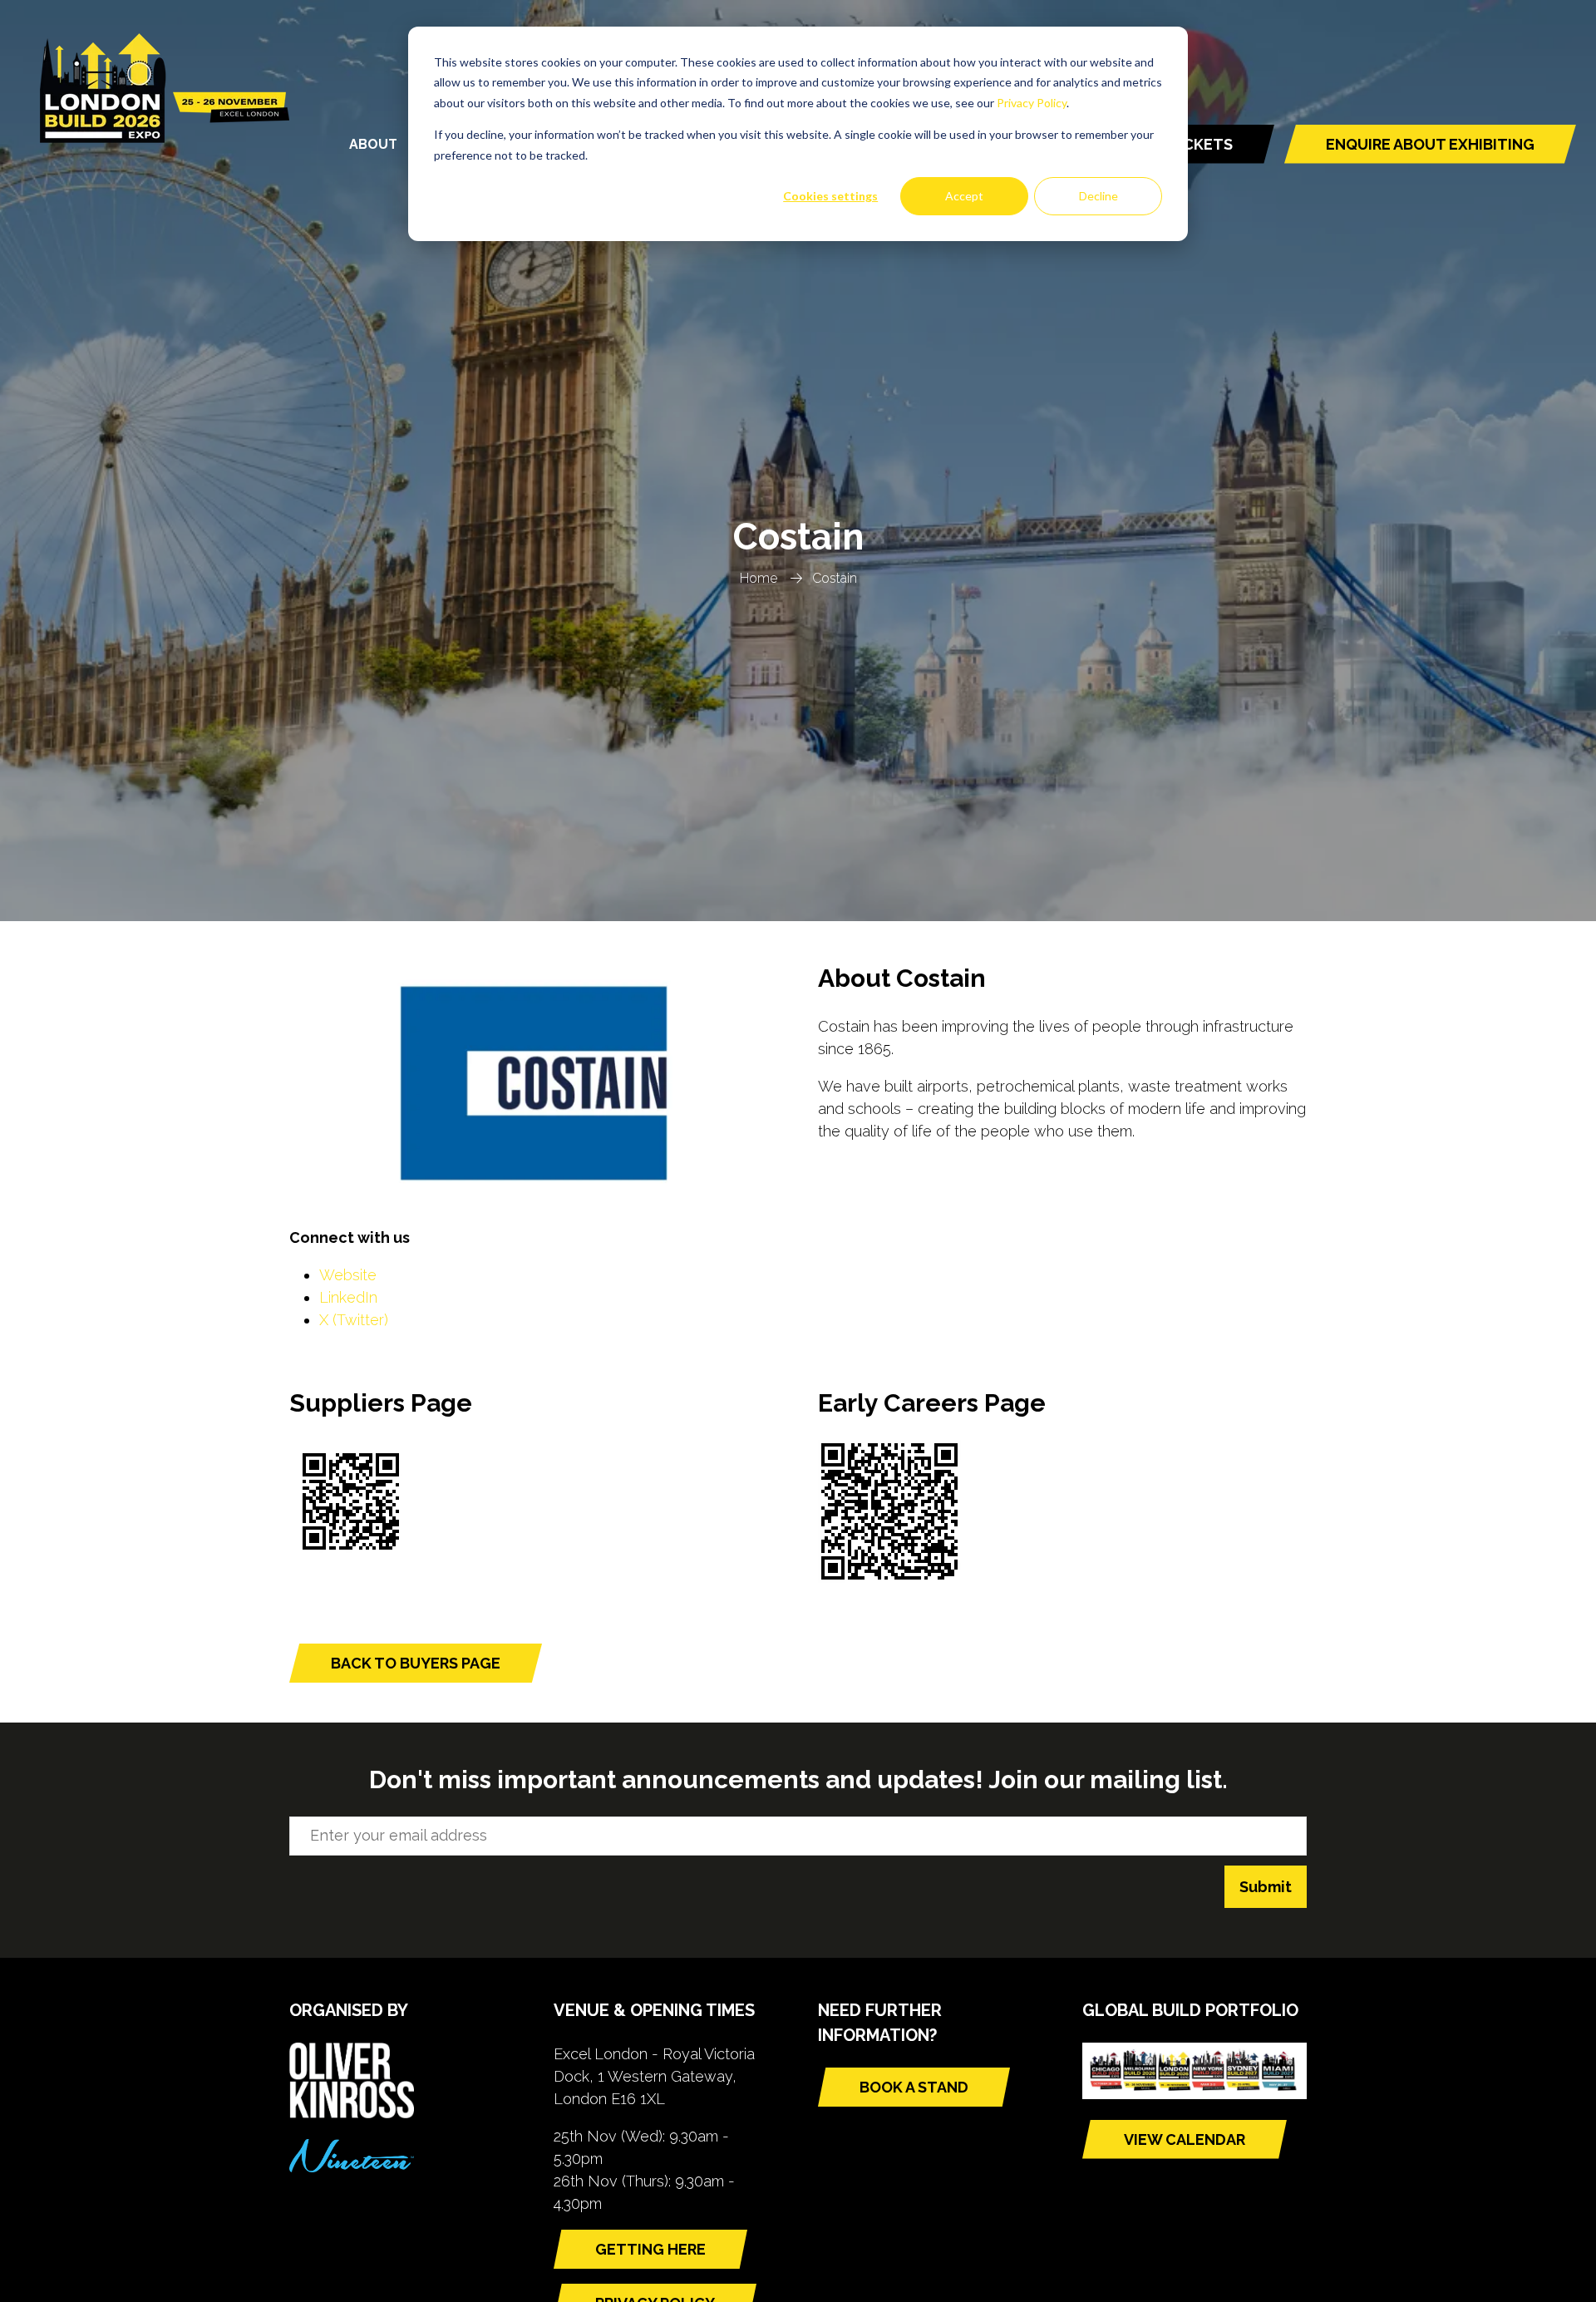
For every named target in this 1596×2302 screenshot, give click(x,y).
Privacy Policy (1032, 103)
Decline (1098, 196)
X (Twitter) (354, 1320)
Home (759, 578)
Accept (964, 196)
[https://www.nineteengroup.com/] (352, 2167)
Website (348, 1275)
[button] (1430, 144)
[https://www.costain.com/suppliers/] (351, 1558)
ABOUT (373, 144)
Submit (1266, 1887)
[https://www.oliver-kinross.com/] (352, 2113)
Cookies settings (830, 196)
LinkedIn (348, 1297)
